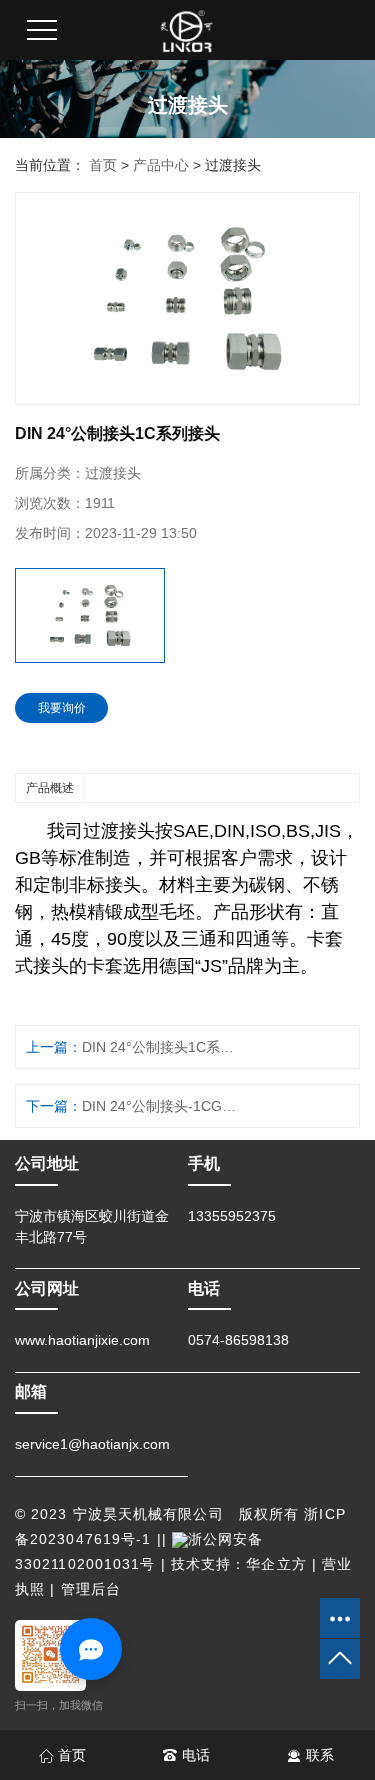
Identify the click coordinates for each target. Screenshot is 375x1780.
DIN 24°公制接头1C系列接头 (163, 1047)
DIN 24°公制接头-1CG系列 (163, 1106)
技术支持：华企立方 (239, 1564)
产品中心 (161, 165)
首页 (103, 165)
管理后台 (91, 1589)
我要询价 (62, 708)
